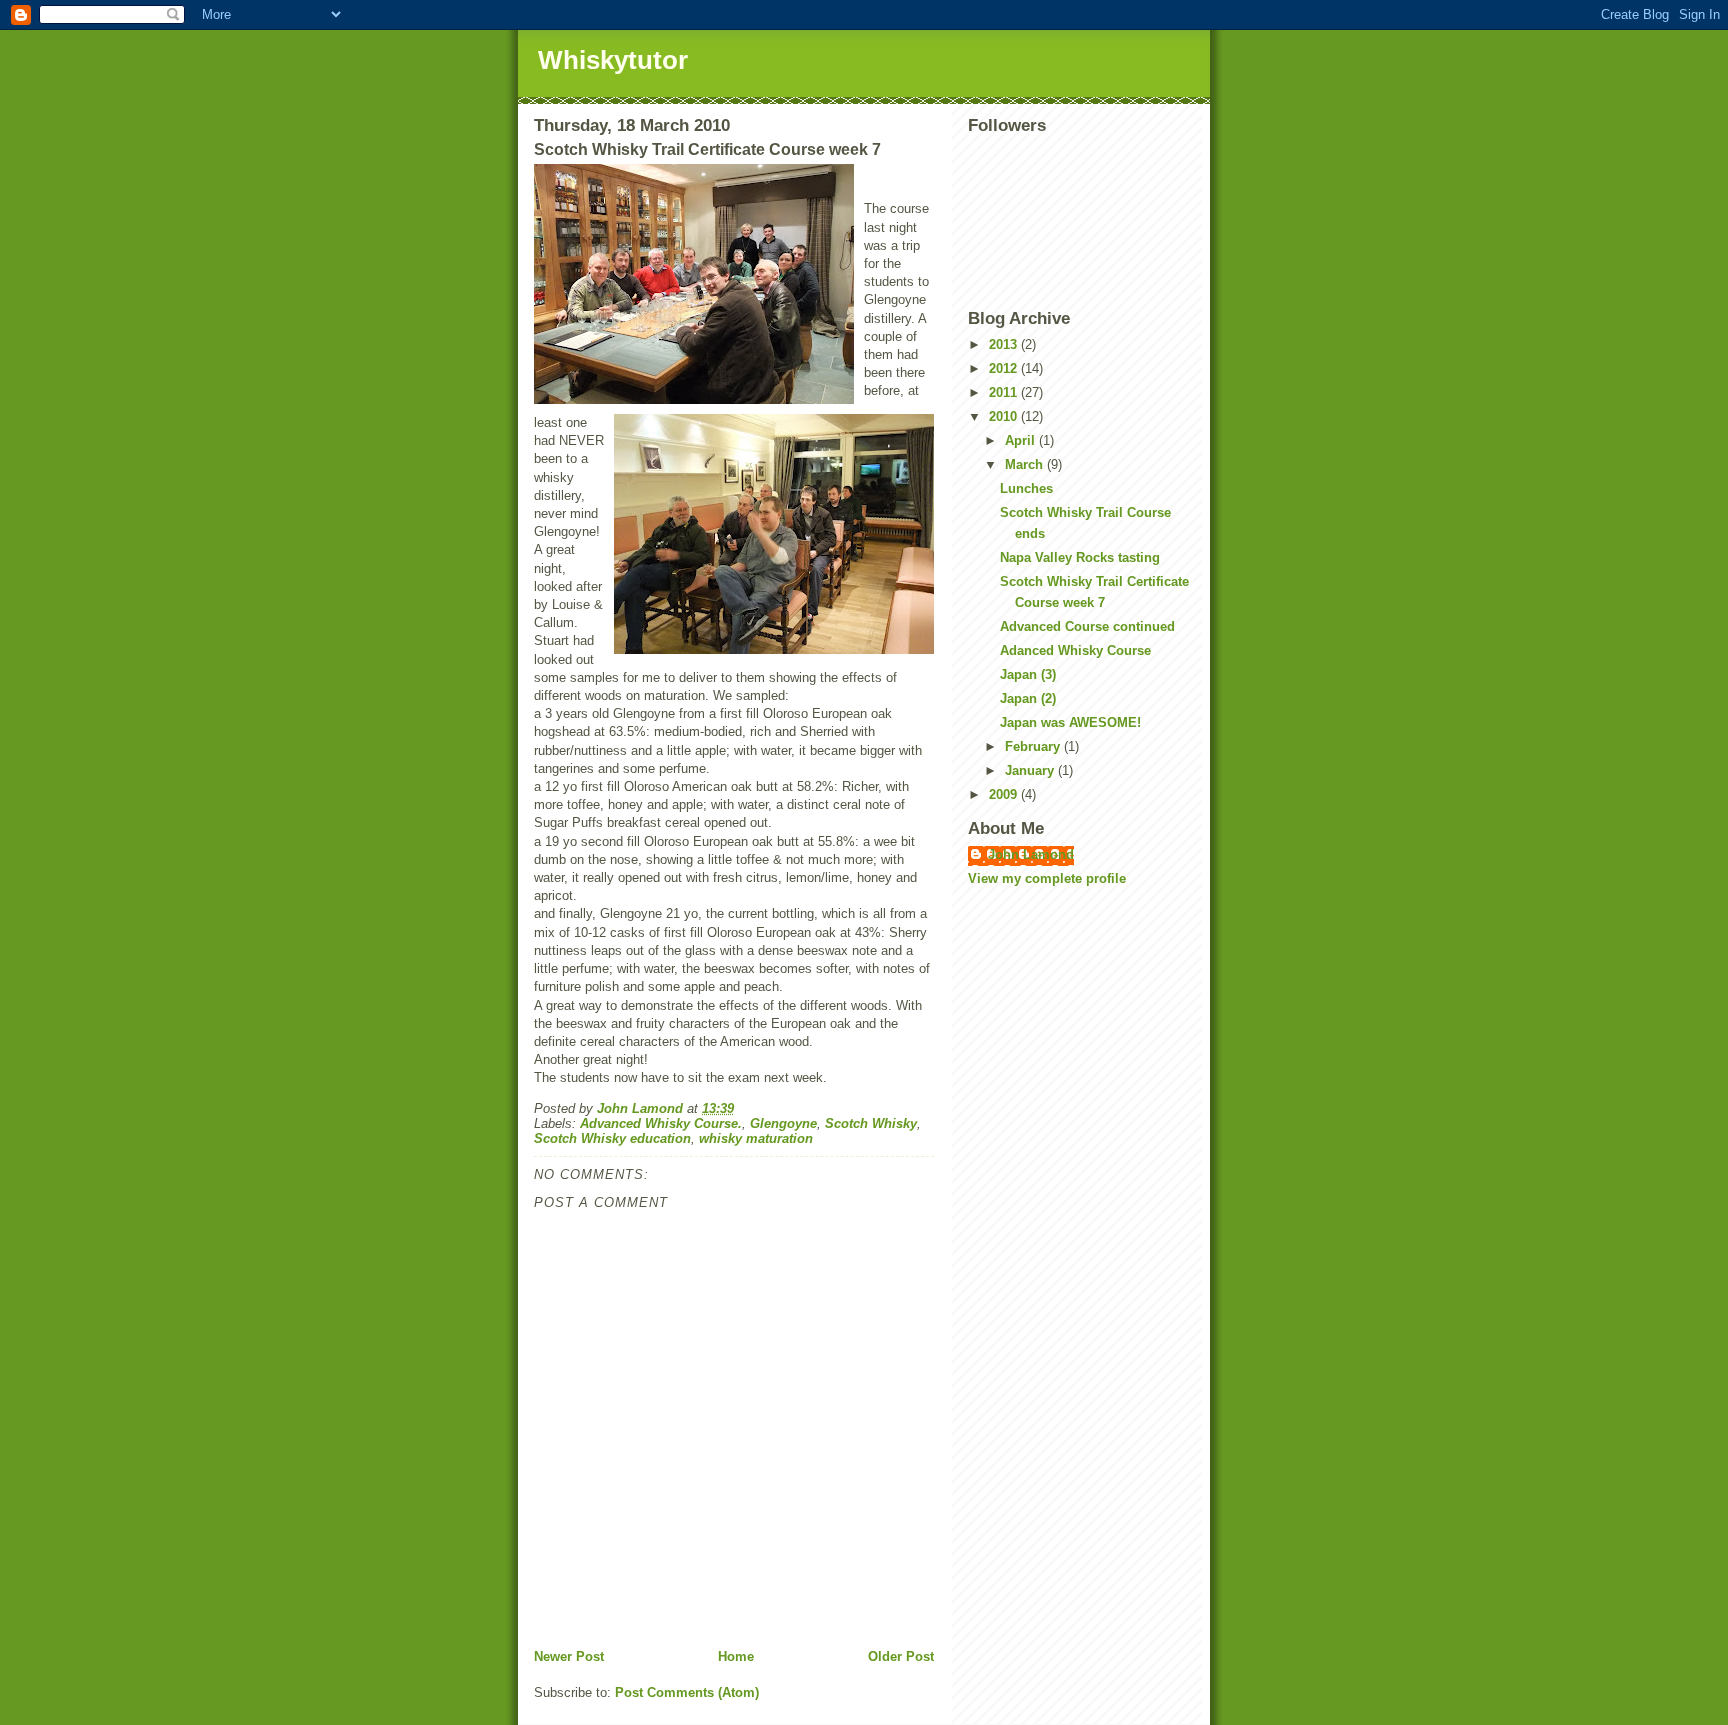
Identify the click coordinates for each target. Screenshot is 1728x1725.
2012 (1005, 368)
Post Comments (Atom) (687, 1692)
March (1026, 464)
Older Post (901, 1656)
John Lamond (1031, 854)
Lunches (1026, 488)
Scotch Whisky (871, 1123)
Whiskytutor (613, 60)
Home (736, 1656)
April (1022, 440)
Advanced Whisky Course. (661, 1123)
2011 (1005, 392)
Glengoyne (783, 1123)
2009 (1005, 794)
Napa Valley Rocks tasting (1080, 557)
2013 (1005, 344)
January (1031, 770)
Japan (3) (1028, 674)
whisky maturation (756, 1138)
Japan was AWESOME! (1070, 722)
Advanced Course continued (1087, 626)
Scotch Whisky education (612, 1138)
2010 (1005, 416)
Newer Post (569, 1656)
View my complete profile (1047, 878)
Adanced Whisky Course (1075, 650)
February (1034, 746)
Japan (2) (1028, 698)
